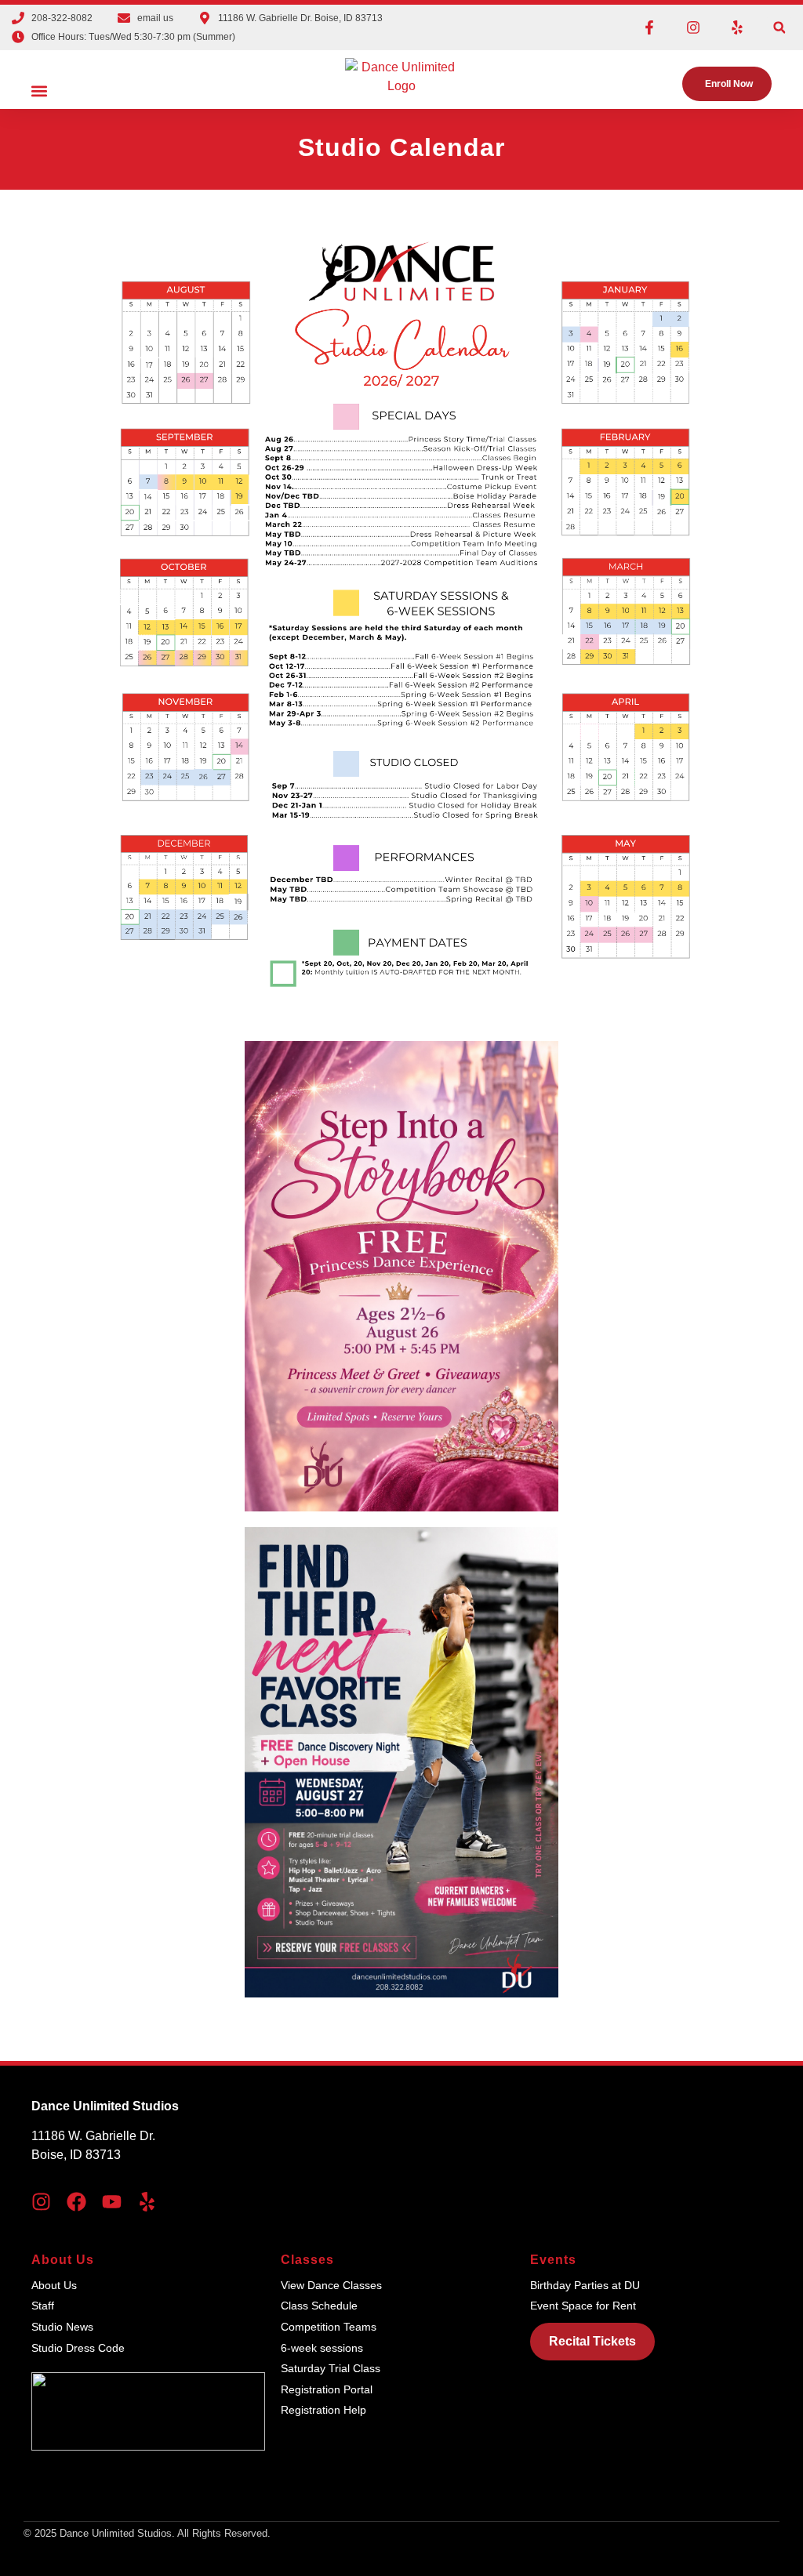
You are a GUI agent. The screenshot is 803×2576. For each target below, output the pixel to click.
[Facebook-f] (649, 27)
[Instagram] (693, 27)
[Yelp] (737, 27)
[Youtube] (112, 2202)
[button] (779, 28)
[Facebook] (76, 2202)
